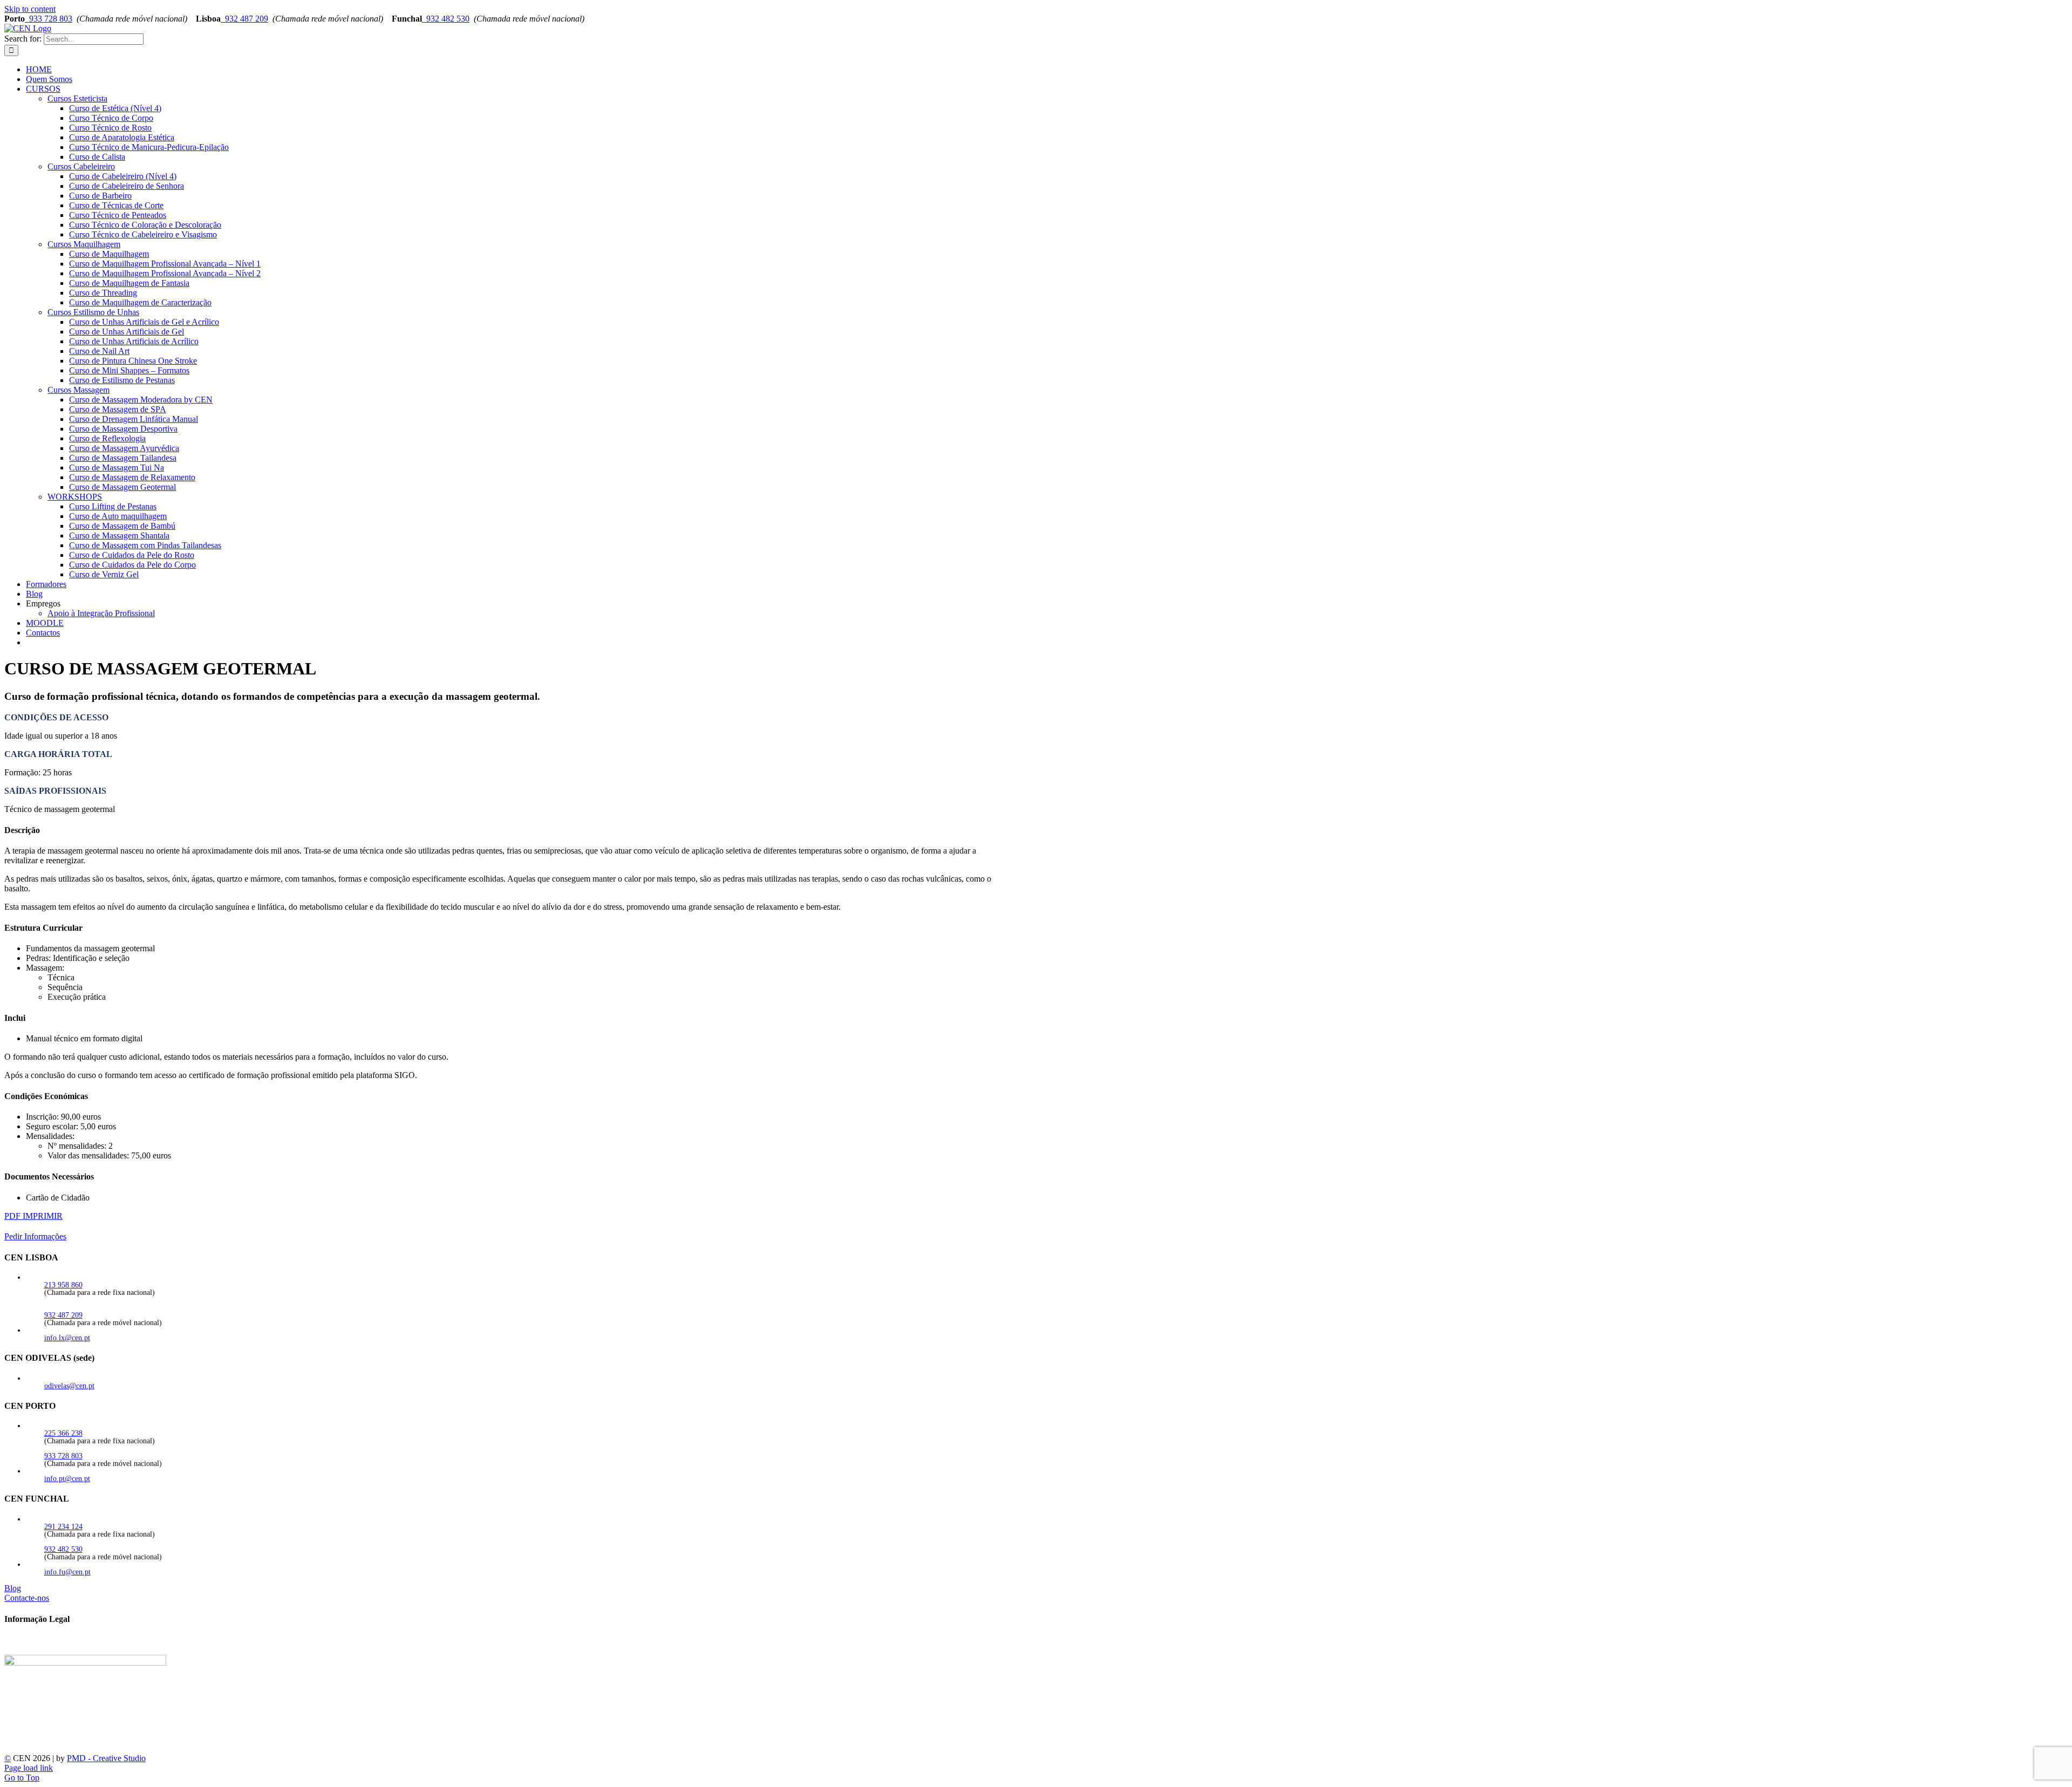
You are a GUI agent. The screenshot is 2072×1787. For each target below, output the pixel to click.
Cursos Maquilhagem (84, 244)
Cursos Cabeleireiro (81, 166)
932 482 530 (446, 19)
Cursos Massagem (79, 390)
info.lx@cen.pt (67, 1338)
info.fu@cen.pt (67, 1572)
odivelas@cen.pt (69, 1386)
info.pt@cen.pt (67, 1479)
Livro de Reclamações (42, 1650)
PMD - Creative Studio (106, 1758)
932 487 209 (244, 19)
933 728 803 (49, 19)
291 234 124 (63, 1527)
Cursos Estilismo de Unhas (93, 312)
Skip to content (30, 9)
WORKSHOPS (75, 497)
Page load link (29, 1768)
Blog (13, 1588)
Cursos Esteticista (77, 98)
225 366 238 (63, 1433)
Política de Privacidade (43, 1640)
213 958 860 (63, 1285)
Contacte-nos (27, 1598)
